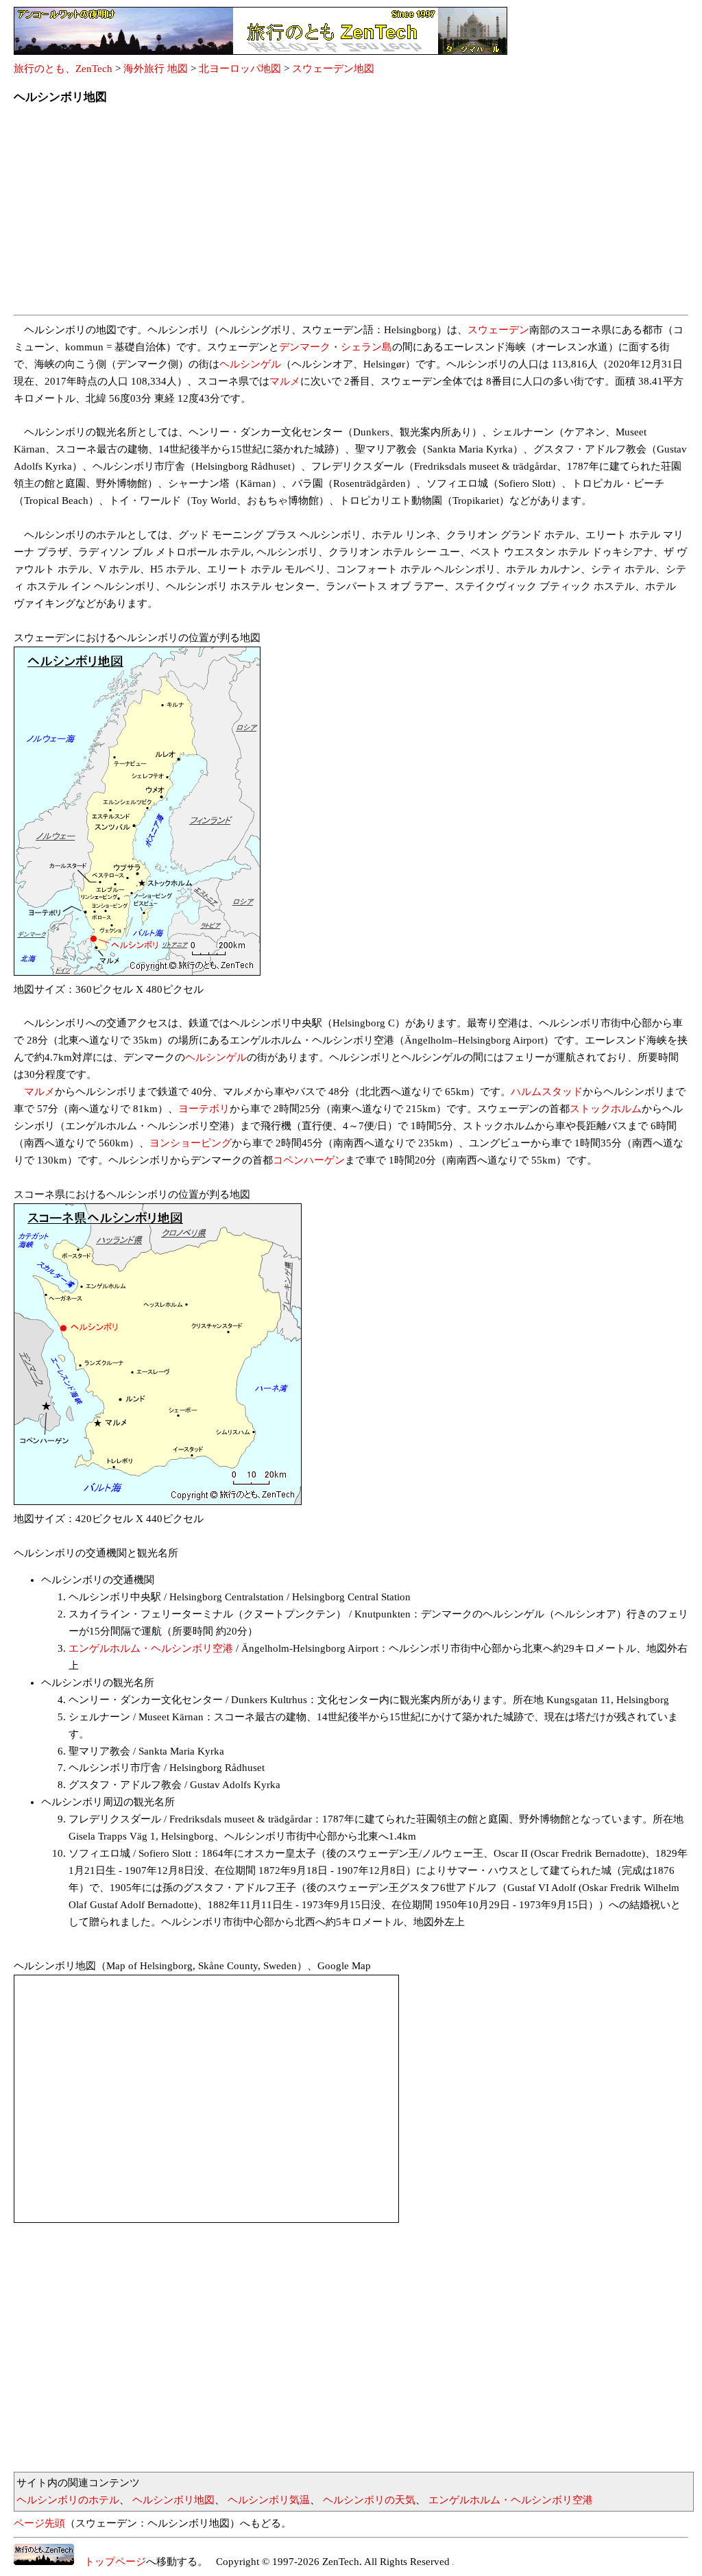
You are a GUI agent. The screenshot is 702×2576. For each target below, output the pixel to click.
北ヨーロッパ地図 (240, 69)
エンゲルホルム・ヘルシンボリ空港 (151, 1648)
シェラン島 (366, 347)
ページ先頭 (39, 2523)
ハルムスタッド (547, 1092)
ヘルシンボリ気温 (269, 2500)
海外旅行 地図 (156, 69)
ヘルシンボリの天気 (369, 2500)
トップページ (110, 2562)
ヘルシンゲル (250, 364)
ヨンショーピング (191, 1143)
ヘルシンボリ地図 (173, 2500)
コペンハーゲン (309, 1160)
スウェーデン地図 (333, 69)
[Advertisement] (351, 214)
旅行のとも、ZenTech (63, 69)
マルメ (285, 381)
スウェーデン (498, 330)
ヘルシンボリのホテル (68, 2500)
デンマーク (305, 347)
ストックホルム (606, 1109)
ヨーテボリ (204, 1109)
